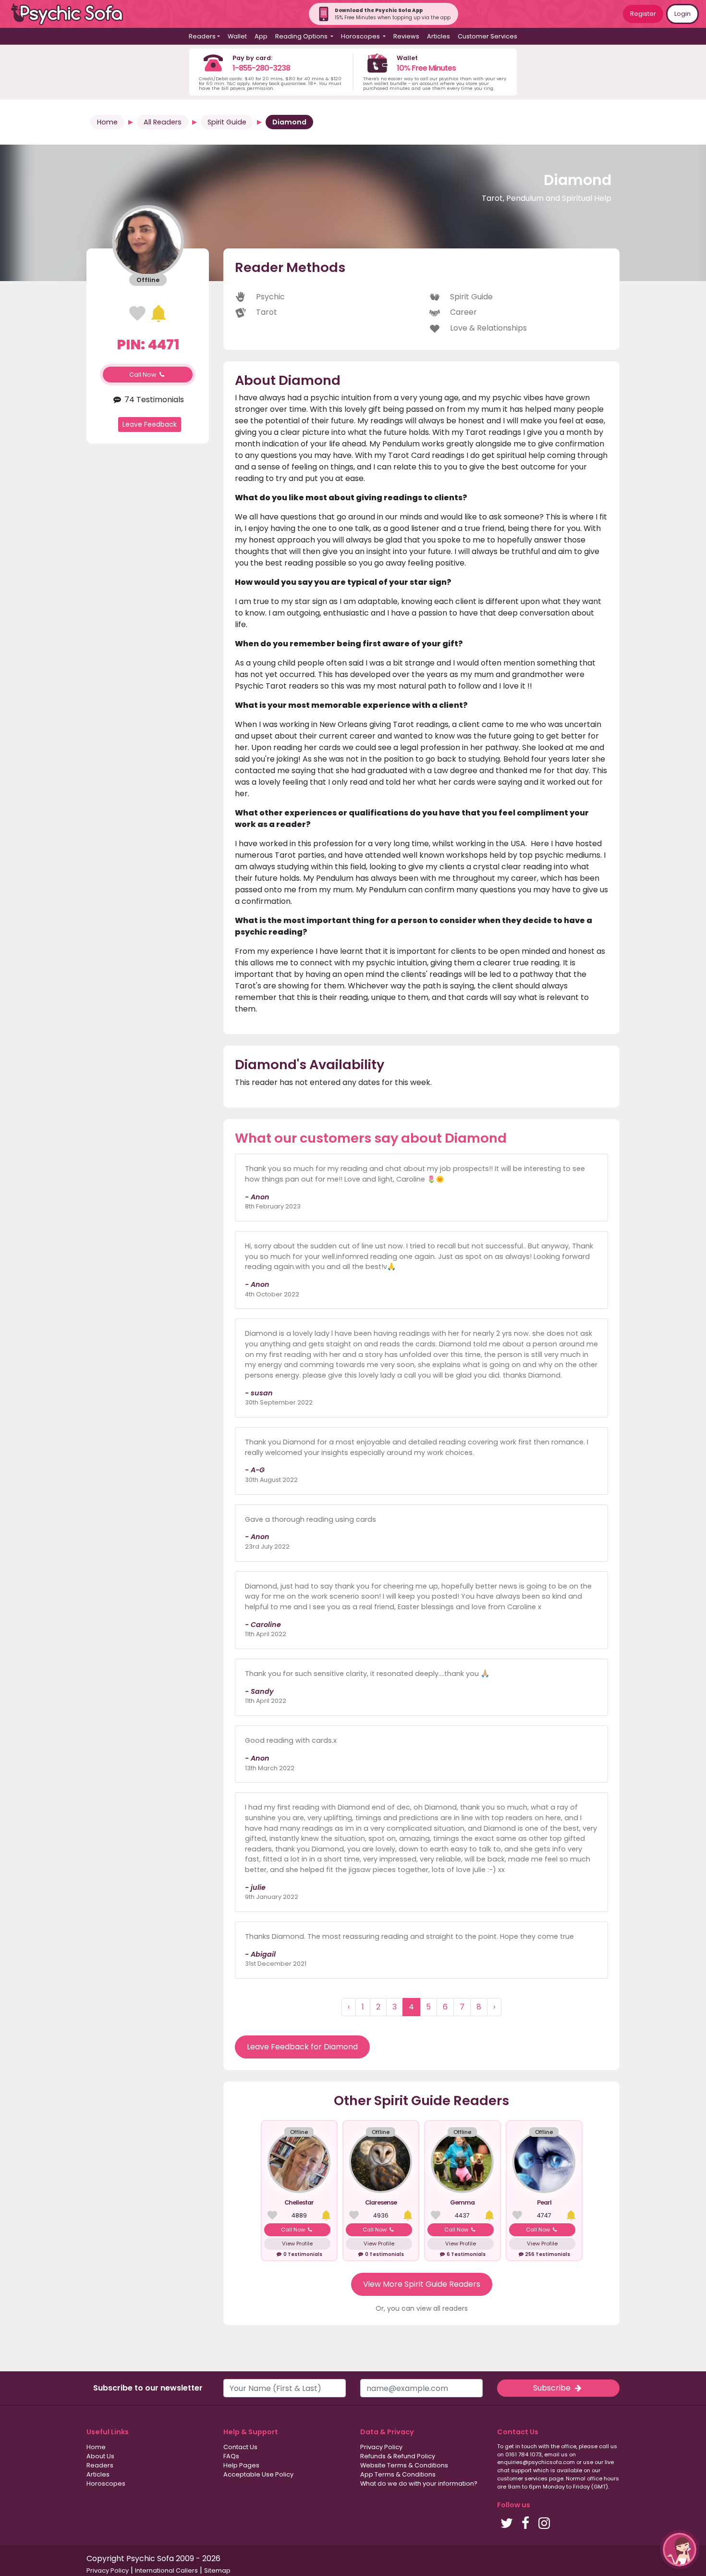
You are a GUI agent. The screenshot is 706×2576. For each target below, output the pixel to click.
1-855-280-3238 (261, 68)
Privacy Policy (381, 2447)
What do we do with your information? (419, 2484)
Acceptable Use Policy (258, 2474)
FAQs (231, 2456)
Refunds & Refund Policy (398, 2456)
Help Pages (241, 2465)
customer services (522, 2478)
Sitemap (217, 2570)
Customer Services (487, 36)
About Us (100, 2456)
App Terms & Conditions (398, 2474)
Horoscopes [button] (361, 36)
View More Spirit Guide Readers (422, 2284)
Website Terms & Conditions (404, 2465)
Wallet (237, 36)
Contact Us (240, 2447)
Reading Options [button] (302, 36)
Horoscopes (106, 2484)
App (261, 36)
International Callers (166, 2570)
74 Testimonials (153, 400)
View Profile (297, 2243)
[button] (680, 2550)
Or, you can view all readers (422, 2308)
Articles (438, 36)
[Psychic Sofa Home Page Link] (72, 14)
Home (107, 122)
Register (643, 14)
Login (682, 14)
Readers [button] (202, 36)
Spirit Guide (227, 122)
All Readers (163, 122)
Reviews (406, 36)
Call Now (144, 375)
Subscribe (553, 2388)
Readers (100, 2465)
